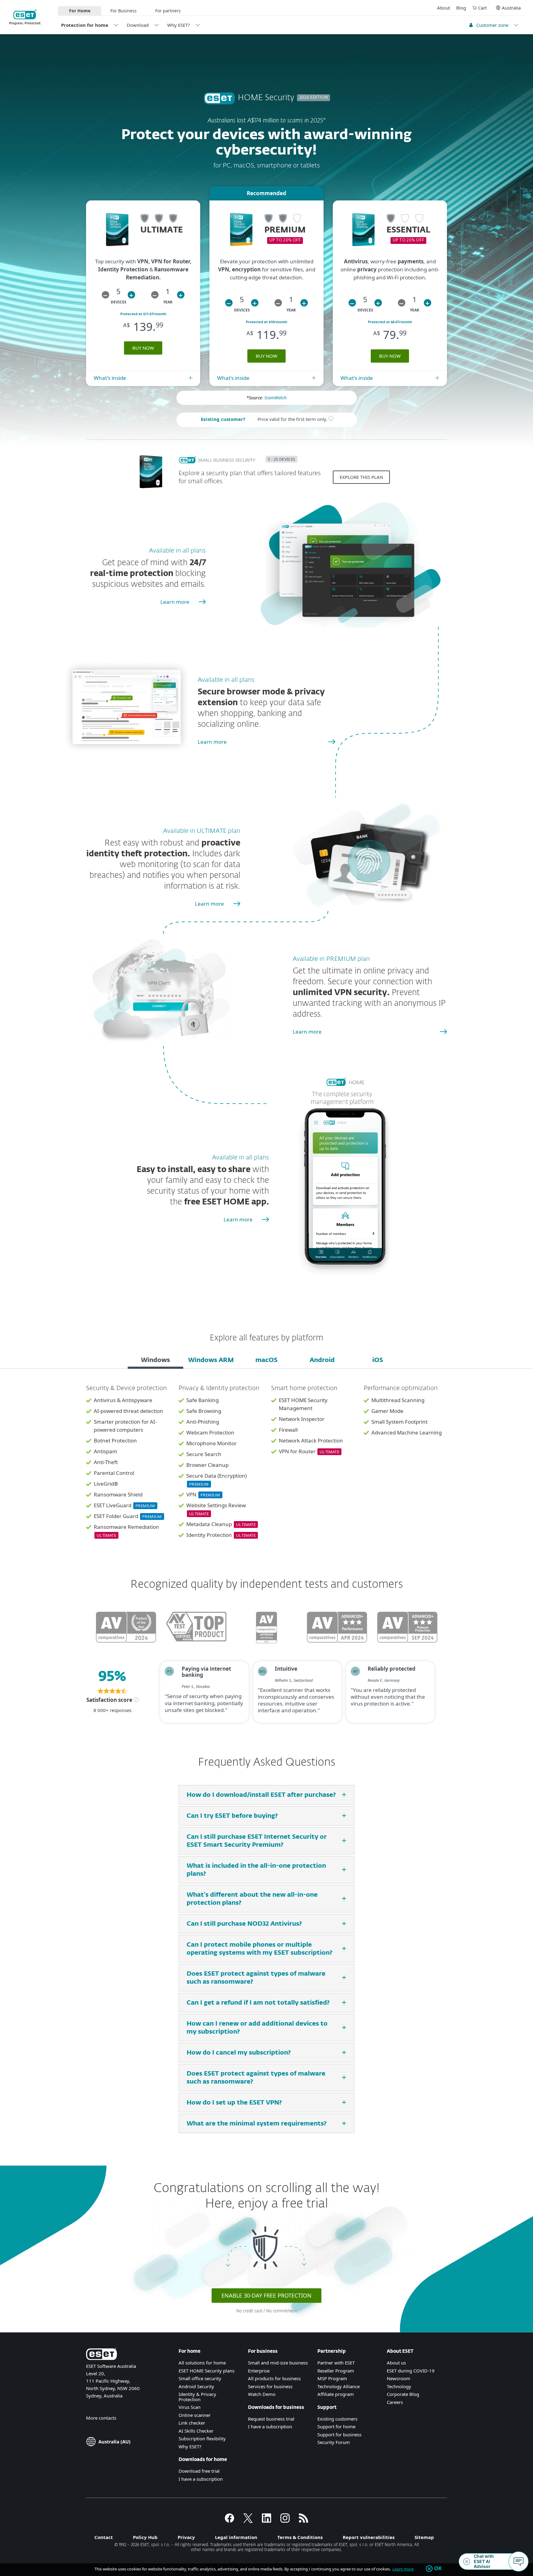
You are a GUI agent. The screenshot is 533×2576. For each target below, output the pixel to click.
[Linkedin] (266, 2521)
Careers (395, 2402)
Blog (461, 8)
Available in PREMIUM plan (331, 959)
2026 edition (314, 98)
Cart (482, 8)
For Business (124, 11)
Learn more (175, 602)
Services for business (270, 2386)
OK (438, 2569)
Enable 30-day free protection (266, 2295)
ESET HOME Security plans (207, 2371)
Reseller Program (336, 2371)
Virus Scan (190, 2407)
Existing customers (337, 2419)
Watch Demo (262, 2394)
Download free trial (199, 2471)
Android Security (196, 2386)
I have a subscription (201, 2479)
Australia (511, 8)
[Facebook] (229, 2521)
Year (168, 302)
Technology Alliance (339, 2386)
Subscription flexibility (202, 2438)
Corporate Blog (403, 2394)
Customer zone (492, 25)
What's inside (110, 378)
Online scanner (195, 2415)
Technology (399, 2386)
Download (138, 25)
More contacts (101, 2418)
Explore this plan (361, 477)
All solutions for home (202, 2363)
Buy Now (143, 348)
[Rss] (304, 2521)
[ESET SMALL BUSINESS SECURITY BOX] (151, 491)
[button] (105, 295)
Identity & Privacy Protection (197, 2397)
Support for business (339, 2434)
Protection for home (85, 25)
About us (396, 2363)
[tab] (155, 1361)
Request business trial (271, 2419)
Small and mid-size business (278, 2363)
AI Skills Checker (196, 2431)
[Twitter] (248, 2521)
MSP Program (332, 2378)
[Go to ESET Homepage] (25, 17)
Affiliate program (336, 2394)
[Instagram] (285, 2521)
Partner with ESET (336, 2363)
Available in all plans (177, 551)
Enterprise (259, 2371)
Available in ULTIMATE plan (202, 831)
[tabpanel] (266, 1466)
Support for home (336, 2426)
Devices (119, 302)
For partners (168, 11)
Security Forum (334, 2442)
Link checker (192, 2423)
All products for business (274, 2378)
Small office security (200, 2378)
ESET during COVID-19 (411, 2371)
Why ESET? (179, 25)
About (444, 8)
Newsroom (399, 2378)
